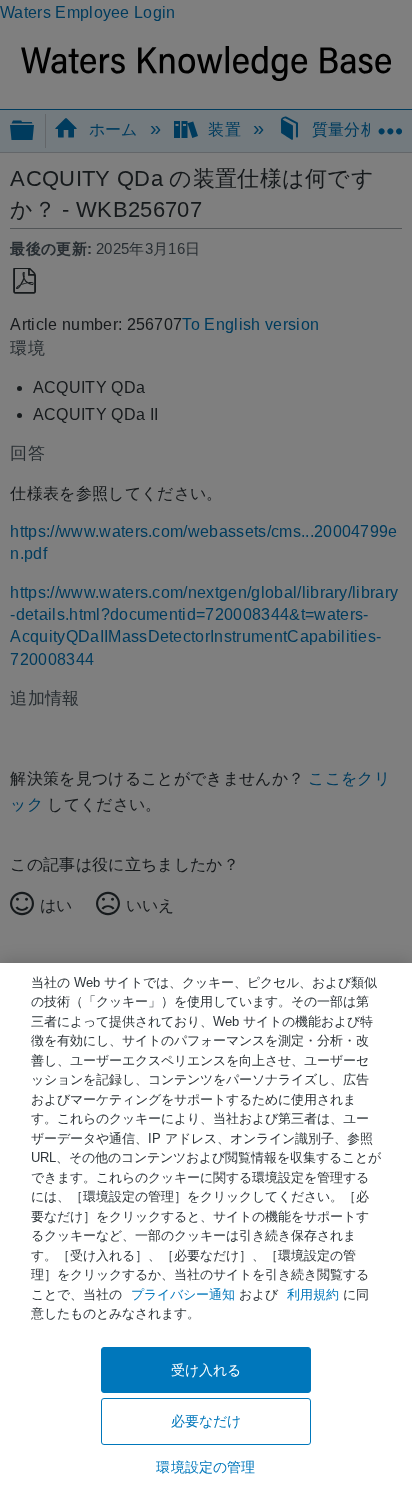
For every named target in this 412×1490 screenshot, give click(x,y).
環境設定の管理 (205, 1467)
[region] (206, 1226)
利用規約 (313, 1294)
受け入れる (206, 1370)
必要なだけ (206, 1421)
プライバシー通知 (183, 1294)
